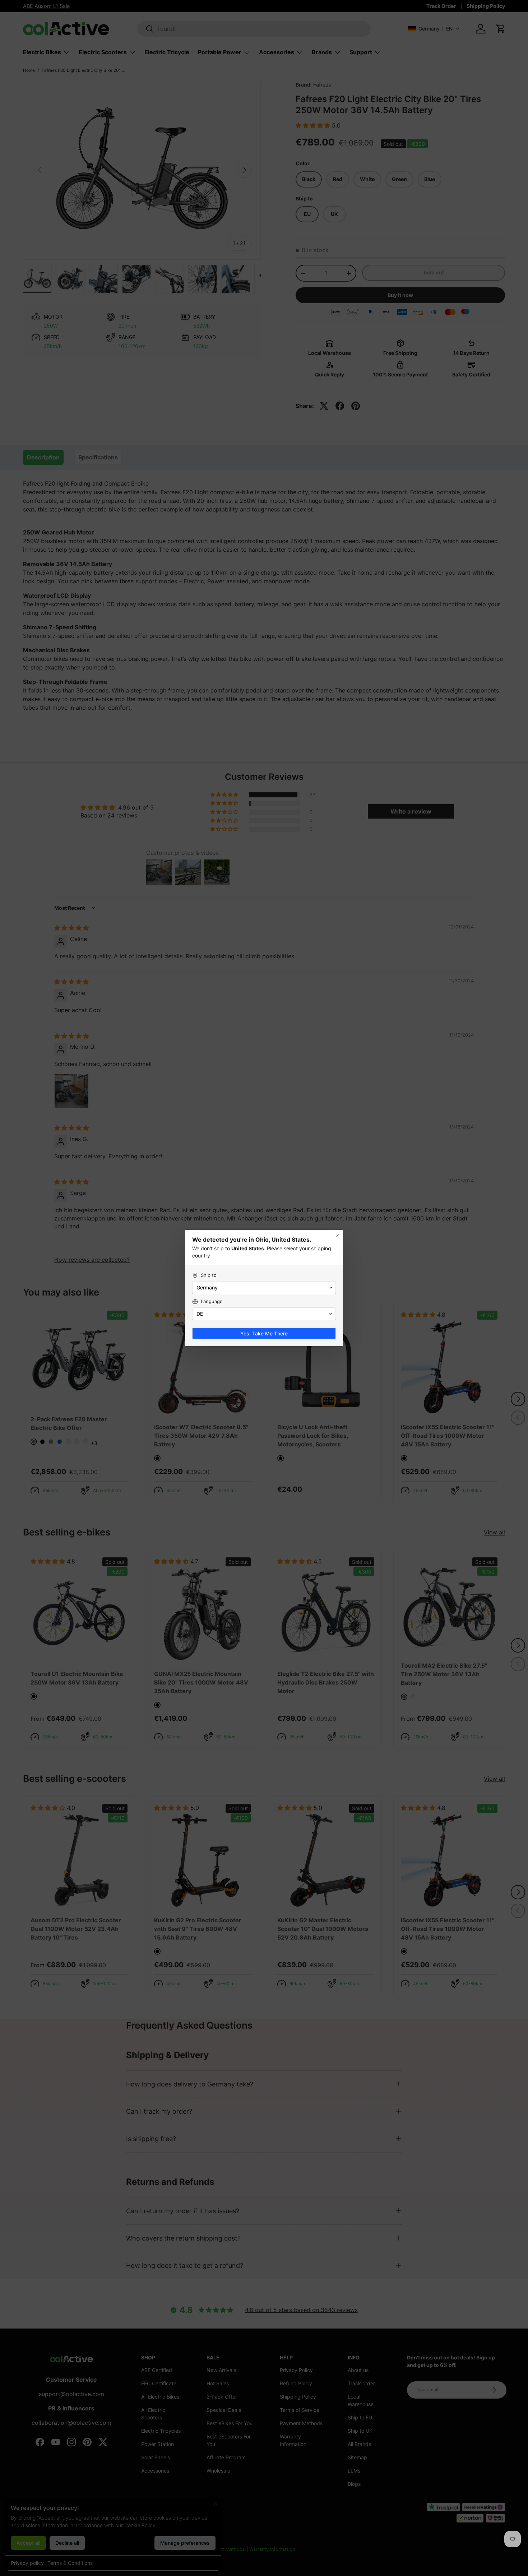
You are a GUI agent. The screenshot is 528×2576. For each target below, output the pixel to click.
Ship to (209, 1275)
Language (212, 1301)
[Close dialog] (338, 1235)
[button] (264, 1288)
